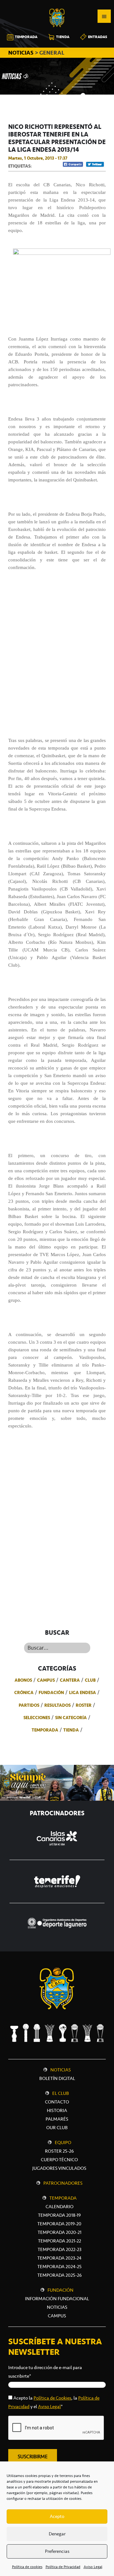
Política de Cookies (52, 2398)
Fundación (51, 1692)
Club (90, 1680)
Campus (46, 1680)
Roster (84, 1705)
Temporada (45, 1730)
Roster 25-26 (59, 2151)
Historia (57, 2110)
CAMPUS (57, 2316)
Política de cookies (27, 2567)
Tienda (71, 1730)
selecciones (37, 1718)
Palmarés (57, 2119)
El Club (61, 2093)
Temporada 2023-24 (59, 2258)
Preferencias (57, 2551)
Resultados (57, 1705)
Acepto (57, 2516)
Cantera (70, 1680)
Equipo (63, 2142)
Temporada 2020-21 (60, 2232)
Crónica (24, 1692)
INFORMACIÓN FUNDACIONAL (57, 2299)
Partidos (29, 1705)
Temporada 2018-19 (59, 2215)
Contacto (57, 2102)
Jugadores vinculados (59, 2168)
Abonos (23, 1680)
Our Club (57, 2128)
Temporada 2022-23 (60, 2249)
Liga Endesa (82, 1692)
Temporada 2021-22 (60, 2241)
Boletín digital (57, 2078)
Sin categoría (71, 1718)
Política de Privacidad (63, 2567)
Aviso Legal (93, 2567)
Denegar (57, 2534)
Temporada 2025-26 (60, 2275)
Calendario (60, 2207)
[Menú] (104, 16)
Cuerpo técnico (59, 2160)
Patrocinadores (63, 2183)
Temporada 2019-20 (59, 2224)
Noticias (61, 2070)
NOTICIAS (22, 53)
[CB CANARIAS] (57, 4)
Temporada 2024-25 (60, 2267)
